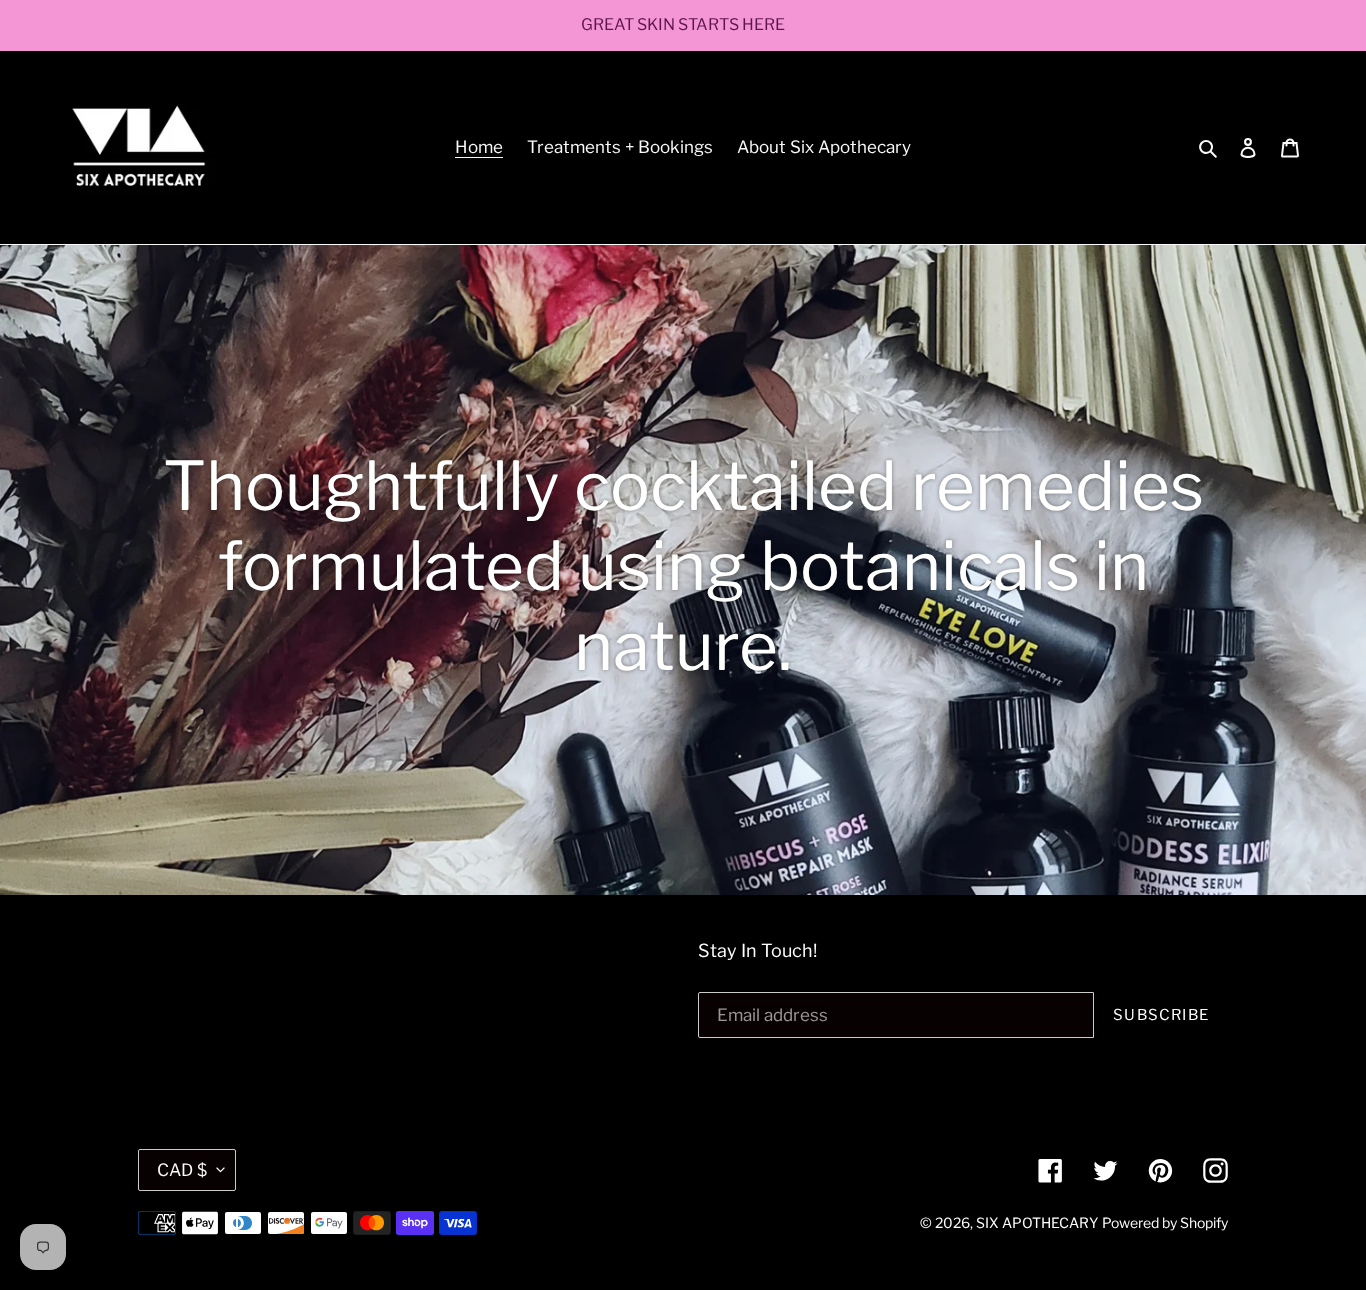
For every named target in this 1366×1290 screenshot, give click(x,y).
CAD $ (182, 1170)
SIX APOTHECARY (1037, 1222)
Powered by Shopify (1165, 1222)
